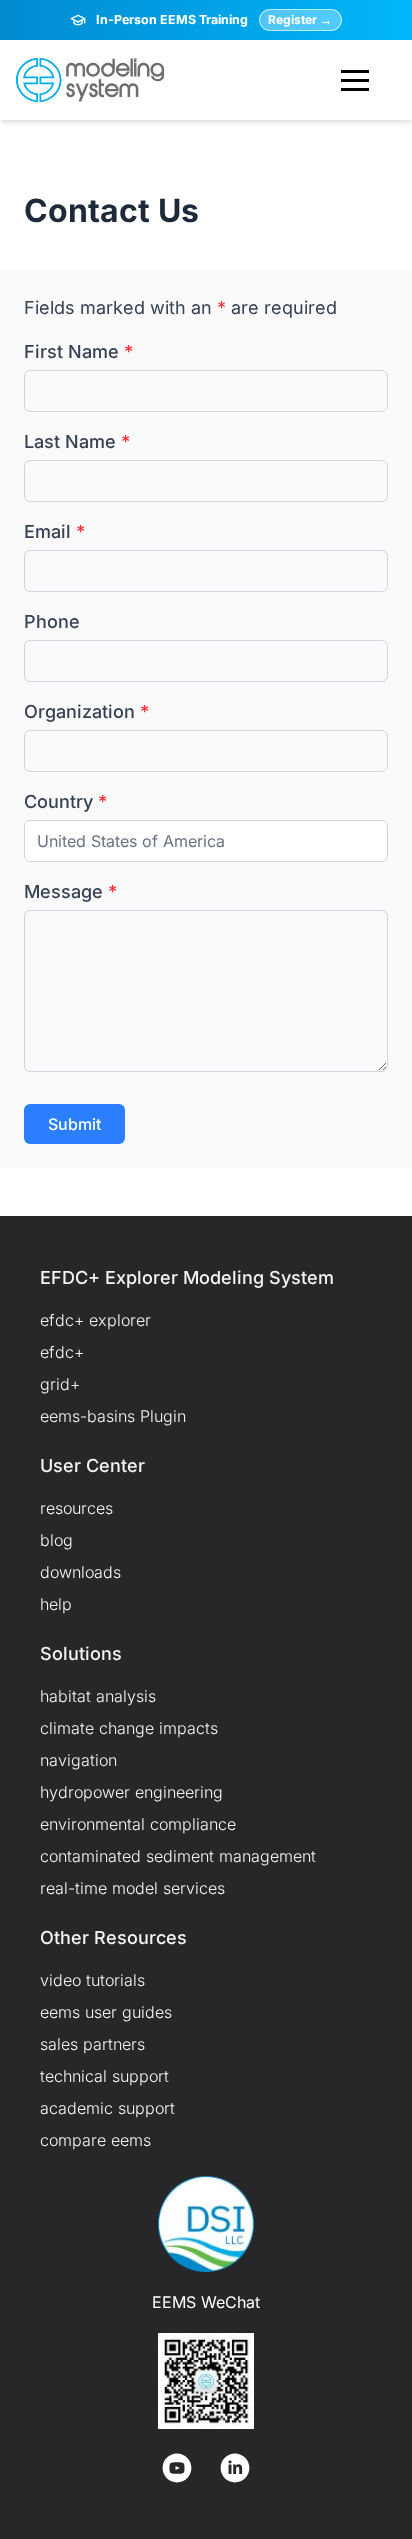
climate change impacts (129, 1728)
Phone (52, 621)
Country (65, 801)
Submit (74, 1124)
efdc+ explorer (95, 1320)
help (56, 1604)
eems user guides (106, 2012)
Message (70, 891)
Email (54, 531)
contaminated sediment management (178, 1856)
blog (56, 1540)
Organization (86, 711)
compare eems (95, 2140)
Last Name (77, 441)
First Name (78, 351)
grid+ (60, 1384)
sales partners (92, 2044)
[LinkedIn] (235, 2468)
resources (76, 1508)
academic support (107, 2108)
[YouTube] (177, 2468)
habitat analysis (98, 1696)
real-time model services (132, 1888)
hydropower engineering (131, 1792)
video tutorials (92, 1980)
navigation (78, 1760)
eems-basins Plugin (113, 1416)
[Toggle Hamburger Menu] (355, 80)
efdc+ (62, 1352)
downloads (80, 1572)
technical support (104, 2076)
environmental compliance (138, 1824)
